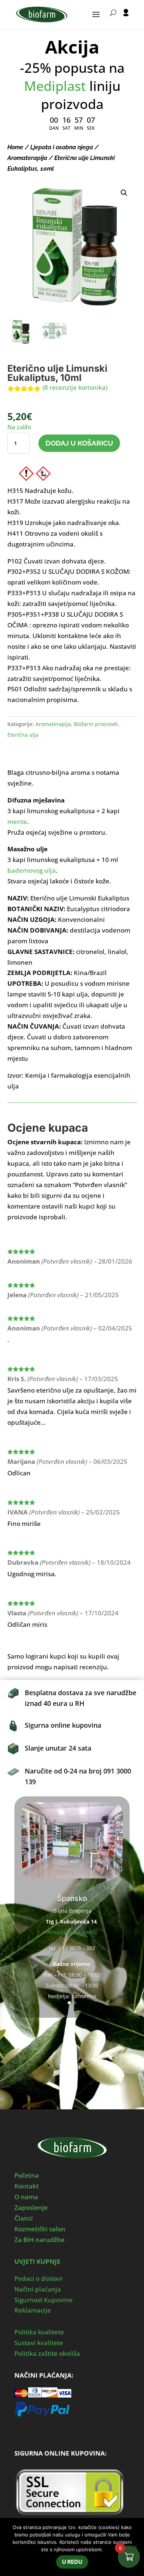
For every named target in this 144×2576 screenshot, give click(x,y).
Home (15, 147)
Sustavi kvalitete (39, 2343)
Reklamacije (33, 2310)
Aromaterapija (27, 158)
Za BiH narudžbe (40, 2240)
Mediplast (55, 86)
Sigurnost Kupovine (44, 2300)
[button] (124, 193)
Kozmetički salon (40, 2229)
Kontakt (27, 2186)
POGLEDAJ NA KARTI (72, 1932)
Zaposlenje (31, 2207)
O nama (26, 2197)
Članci (24, 2218)
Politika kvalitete (39, 2332)
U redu (72, 2562)
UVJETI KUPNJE (37, 2261)
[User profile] (126, 19)
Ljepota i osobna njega (62, 147)
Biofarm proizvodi (96, 724)
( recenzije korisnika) (75, 387)
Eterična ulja (23, 735)
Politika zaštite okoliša (47, 2353)
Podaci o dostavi (39, 2278)
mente (17, 822)
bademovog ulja (32, 870)
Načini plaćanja (38, 2289)
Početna (27, 2175)
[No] (135, 2547)
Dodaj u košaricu (79, 443)
